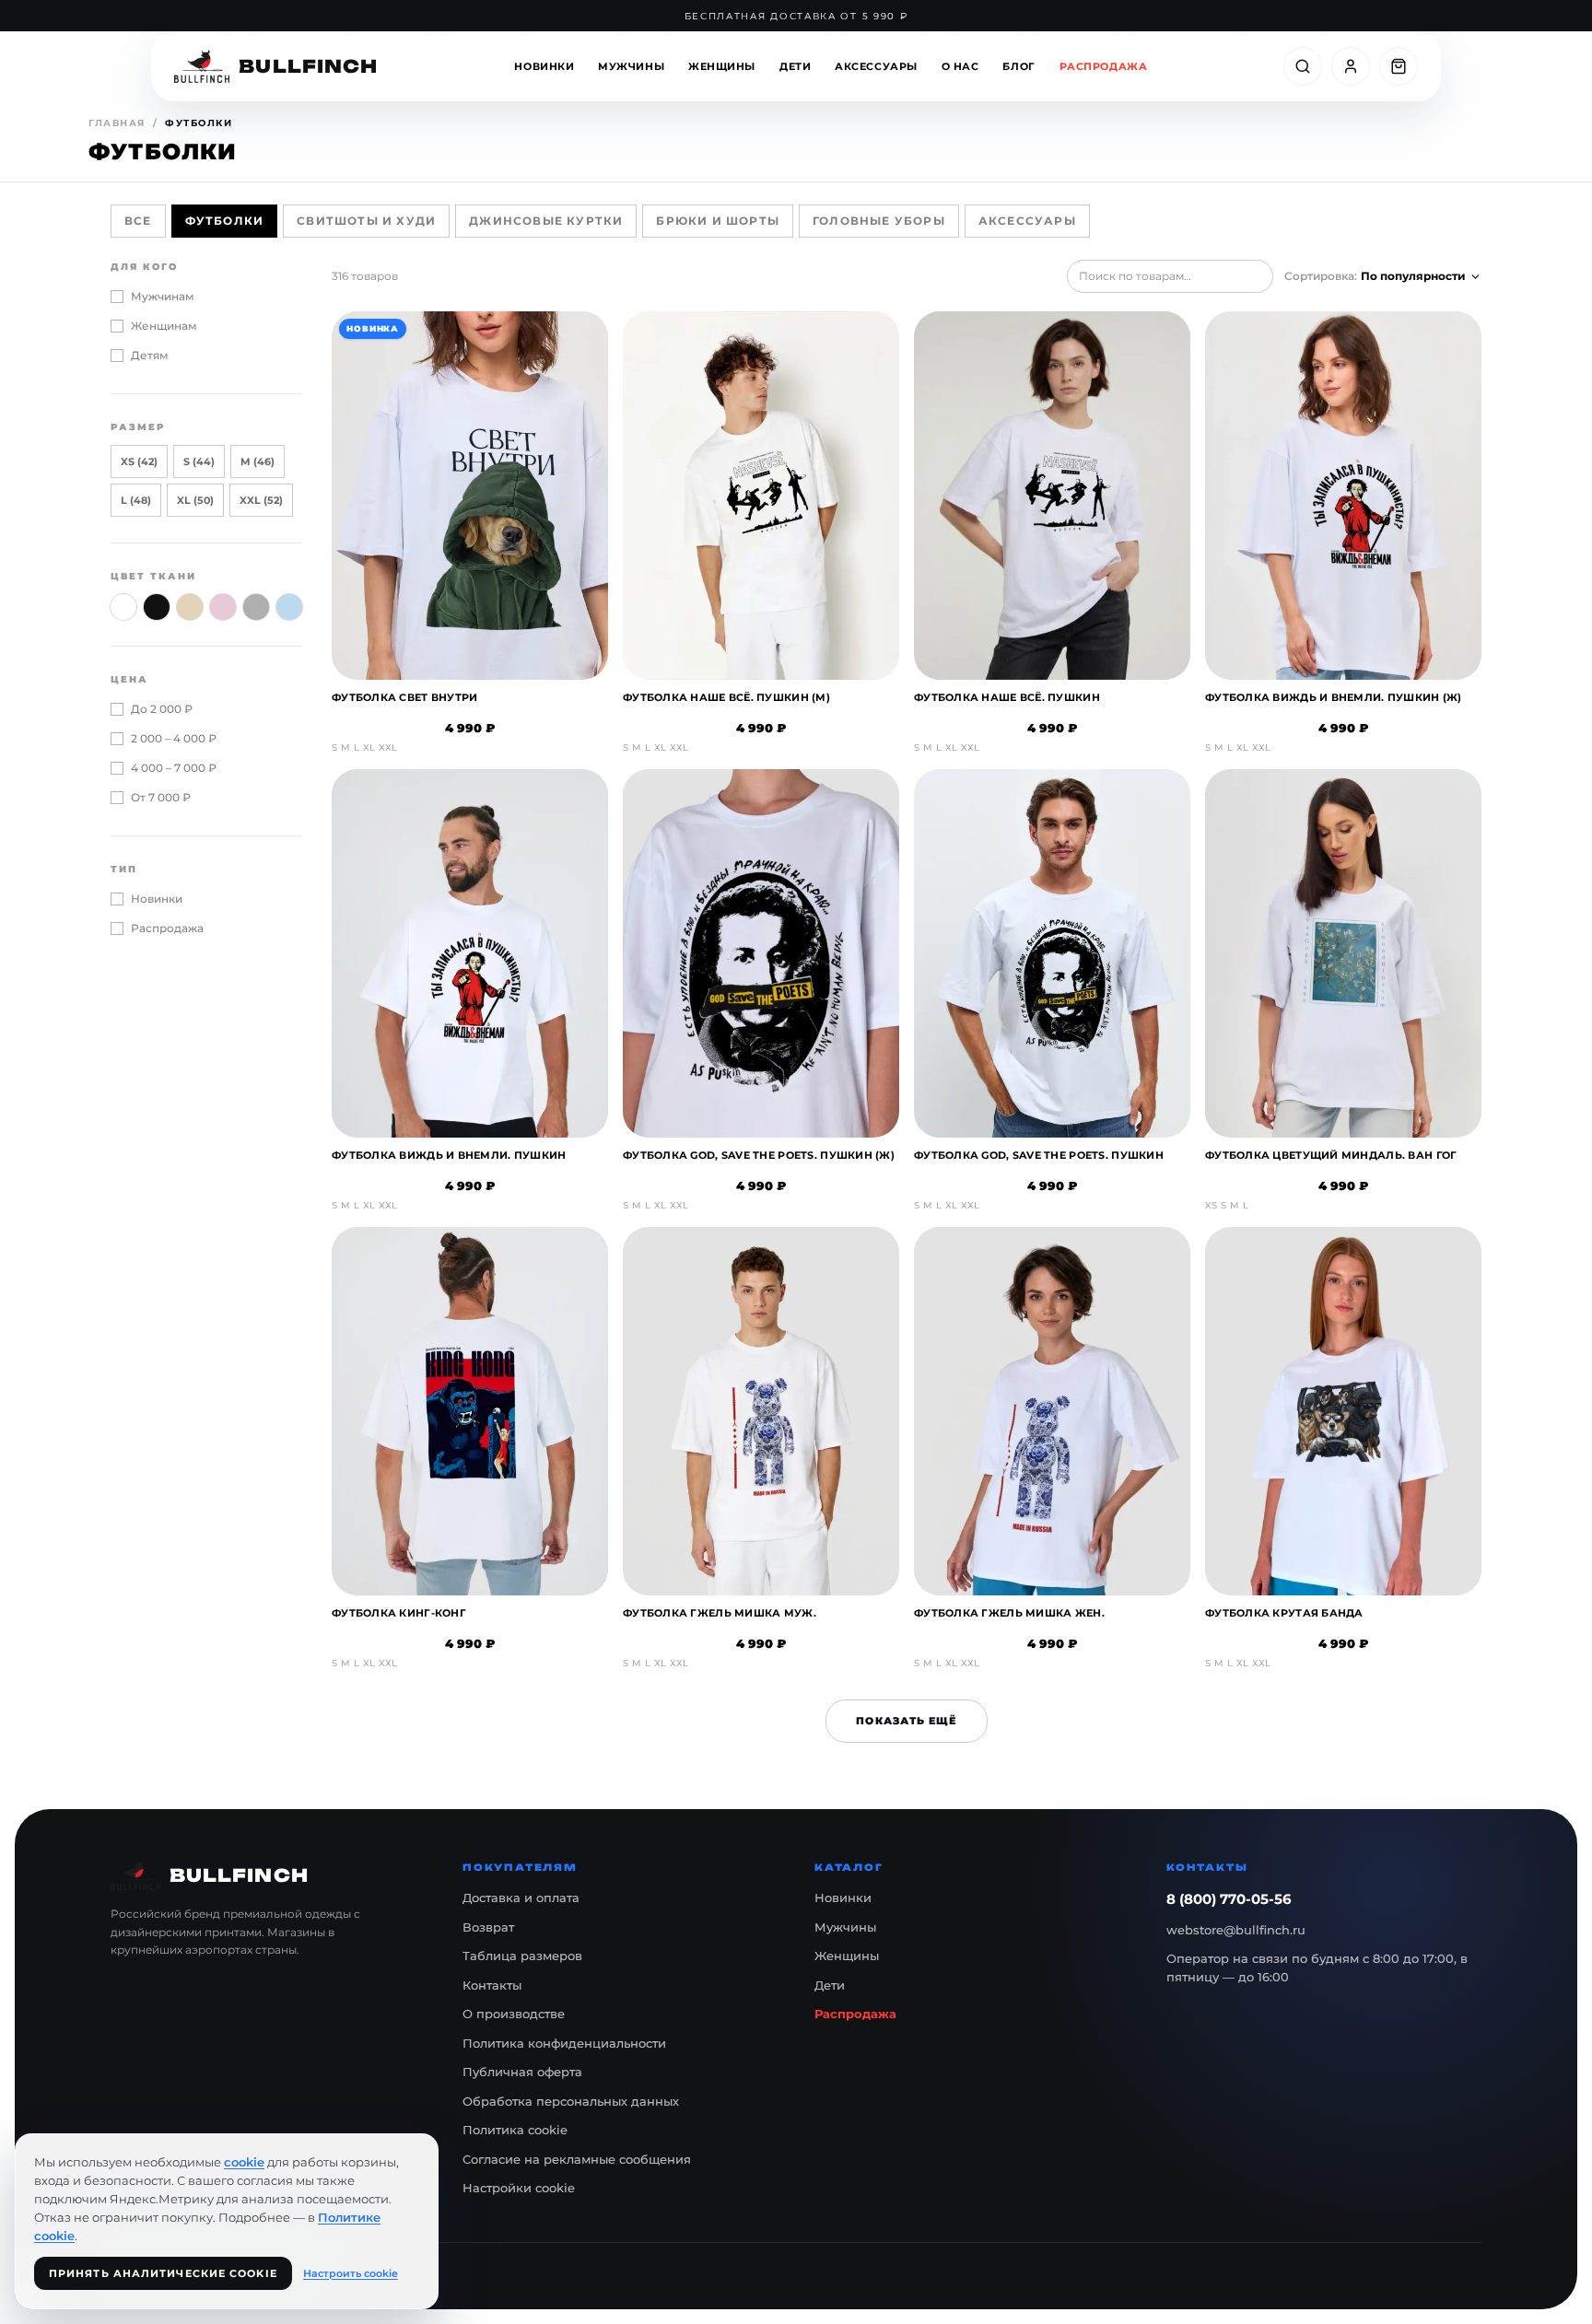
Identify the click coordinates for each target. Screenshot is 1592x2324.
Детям (150, 355)
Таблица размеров (522, 1956)
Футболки (225, 221)
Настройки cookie (519, 2188)
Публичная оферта (522, 2072)
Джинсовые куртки (546, 221)
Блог (1018, 66)
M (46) (258, 461)
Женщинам (164, 326)
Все (138, 221)
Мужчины (631, 66)
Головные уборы (879, 221)
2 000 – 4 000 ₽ (174, 738)
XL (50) (195, 500)
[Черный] (157, 607)
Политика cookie (515, 2130)
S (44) (199, 461)
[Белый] (123, 607)
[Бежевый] (190, 607)
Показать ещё (906, 1721)
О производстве (514, 2014)
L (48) (136, 500)
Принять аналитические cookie (163, 2273)
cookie (244, 2162)
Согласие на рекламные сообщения (577, 2159)
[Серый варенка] (256, 607)
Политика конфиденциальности (564, 2043)
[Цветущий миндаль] (223, 607)
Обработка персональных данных (571, 2101)
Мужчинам (163, 296)
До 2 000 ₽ (162, 709)
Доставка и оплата (521, 1898)
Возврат (488, 1927)
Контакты (492, 1985)
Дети (795, 66)
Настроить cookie (351, 2273)
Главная (117, 123)
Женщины (722, 66)
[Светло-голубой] (289, 607)
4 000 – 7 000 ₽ (174, 768)
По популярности (1413, 276)
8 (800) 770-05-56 (1229, 1899)
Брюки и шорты (718, 221)
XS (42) (139, 461)
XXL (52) (261, 500)
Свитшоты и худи (366, 221)
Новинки (544, 66)
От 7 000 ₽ (161, 797)
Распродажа (1104, 66)
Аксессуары (876, 66)
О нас (960, 66)
